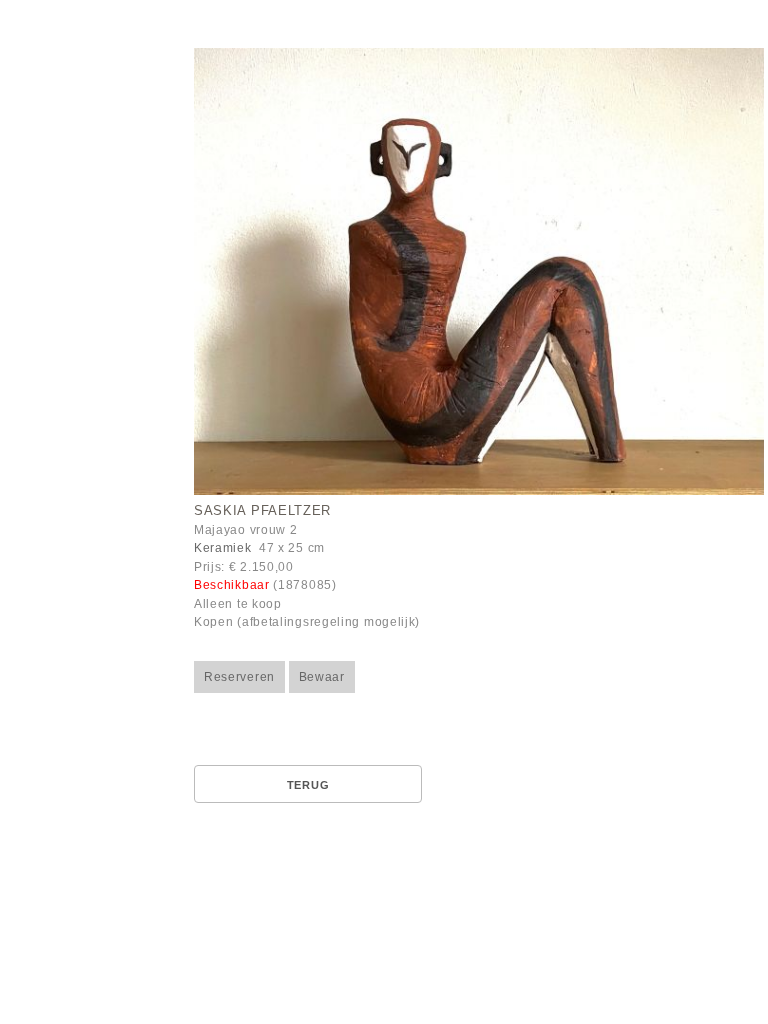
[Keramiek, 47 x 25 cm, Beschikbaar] (479, 274)
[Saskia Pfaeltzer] (479, 272)
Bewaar (322, 677)
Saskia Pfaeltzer (262, 511)
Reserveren (239, 677)
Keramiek (223, 548)
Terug (308, 785)
